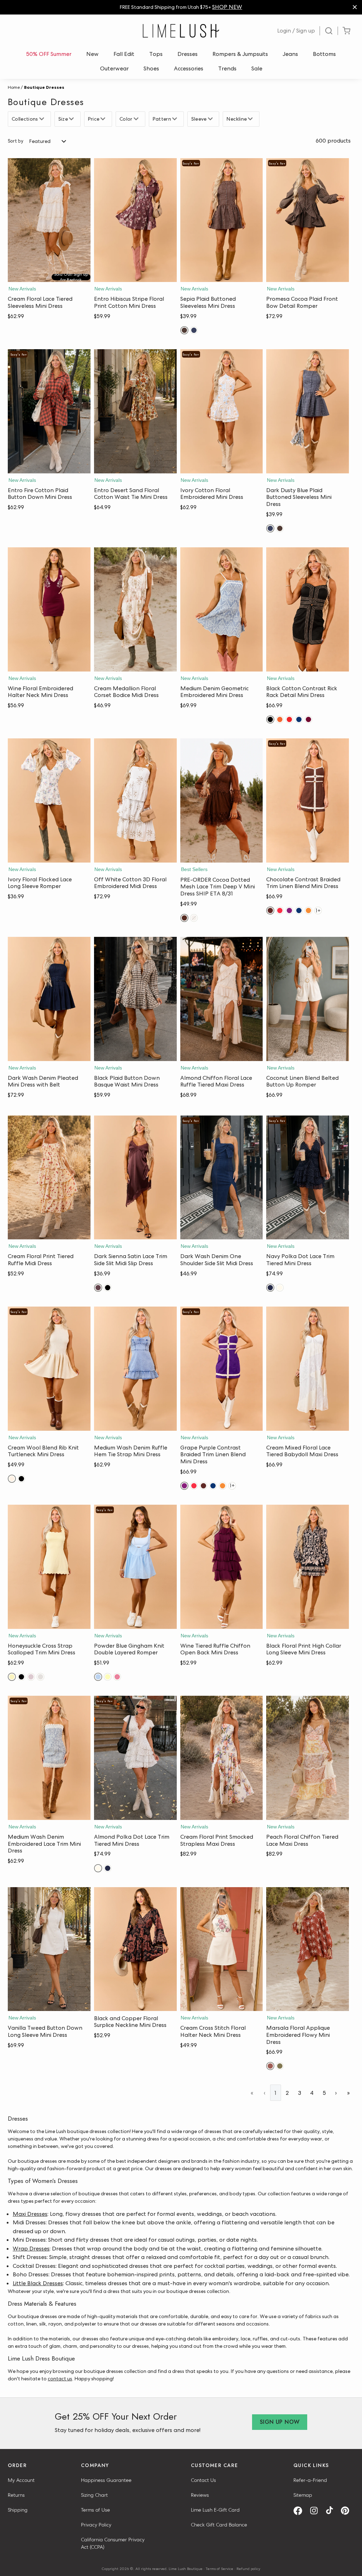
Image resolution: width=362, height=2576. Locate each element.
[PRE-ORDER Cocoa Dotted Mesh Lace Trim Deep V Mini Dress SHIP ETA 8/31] (222, 800)
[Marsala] (270, 2066)
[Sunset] (308, 910)
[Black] (270, 719)
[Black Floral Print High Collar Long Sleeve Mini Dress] (308, 1567)
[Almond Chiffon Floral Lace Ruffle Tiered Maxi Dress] (222, 999)
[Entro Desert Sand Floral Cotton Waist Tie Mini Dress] (135, 411)
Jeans (290, 54)
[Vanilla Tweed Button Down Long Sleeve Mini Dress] (49, 1949)
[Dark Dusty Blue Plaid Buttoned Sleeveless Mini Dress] (308, 411)
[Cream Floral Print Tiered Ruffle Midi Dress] (49, 1178)
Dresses (188, 54)
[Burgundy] (308, 719)
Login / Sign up (296, 31)
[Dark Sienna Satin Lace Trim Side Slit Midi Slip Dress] (135, 1178)
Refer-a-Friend (310, 2480)
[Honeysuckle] (12, 1677)
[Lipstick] (289, 719)
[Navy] (299, 719)
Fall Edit (124, 54)
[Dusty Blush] (31, 1677)
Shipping (18, 2510)
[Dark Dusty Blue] (194, 330)
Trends (227, 68)
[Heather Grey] (40, 1677)
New (92, 54)
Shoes (151, 68)
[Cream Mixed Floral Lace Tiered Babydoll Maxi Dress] (308, 1369)
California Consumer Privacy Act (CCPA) (113, 2543)
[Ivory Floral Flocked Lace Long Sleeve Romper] (49, 800)
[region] (181, 7)
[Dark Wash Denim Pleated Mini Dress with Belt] (49, 999)
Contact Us (203, 2480)
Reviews (200, 2495)
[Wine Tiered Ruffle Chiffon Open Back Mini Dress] (222, 1567)
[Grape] (289, 910)
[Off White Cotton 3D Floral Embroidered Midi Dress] (135, 800)
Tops (156, 54)
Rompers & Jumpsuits (240, 54)
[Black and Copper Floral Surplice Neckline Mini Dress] (135, 1949)
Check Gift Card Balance (219, 2525)
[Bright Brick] (280, 719)
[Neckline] (251, 119)
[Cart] (346, 31)
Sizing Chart (94, 2495)
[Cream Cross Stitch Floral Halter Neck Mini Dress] (222, 1949)
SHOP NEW (227, 7)
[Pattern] (176, 119)
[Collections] (43, 119)
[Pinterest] (348, 2511)
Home (14, 87)
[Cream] (12, 1479)
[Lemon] (108, 1677)
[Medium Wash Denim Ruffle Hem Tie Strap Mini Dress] (135, 1369)
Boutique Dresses (44, 87)
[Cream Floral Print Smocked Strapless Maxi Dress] (222, 1758)
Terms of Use (95, 2510)
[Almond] (280, 1288)
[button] (135, 275)
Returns (16, 2495)
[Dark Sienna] (98, 1288)
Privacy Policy (96, 2525)
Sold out (49, 275)
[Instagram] (316, 2511)
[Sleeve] (211, 119)
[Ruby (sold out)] (117, 1677)
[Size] (72, 119)
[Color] (137, 119)
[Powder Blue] (98, 1677)
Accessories (189, 68)
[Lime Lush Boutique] (181, 31)
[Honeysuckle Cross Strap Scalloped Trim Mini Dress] (49, 1567)
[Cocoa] (184, 918)
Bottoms (324, 54)
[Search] (329, 31)
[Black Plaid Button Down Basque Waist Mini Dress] (135, 999)
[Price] (104, 119)
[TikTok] (332, 2511)
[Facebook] (300, 2511)
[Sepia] (184, 330)
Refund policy (248, 2569)
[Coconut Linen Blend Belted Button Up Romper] (308, 999)
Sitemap (303, 2495)
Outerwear (114, 68)
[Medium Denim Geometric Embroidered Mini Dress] (222, 609)
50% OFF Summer (49, 54)
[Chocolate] (270, 910)
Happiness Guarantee (106, 2480)
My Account (21, 2480)
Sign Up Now (280, 2422)
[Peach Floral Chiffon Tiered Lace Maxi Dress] (308, 1758)
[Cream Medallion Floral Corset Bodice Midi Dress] (135, 609)
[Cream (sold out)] (194, 918)
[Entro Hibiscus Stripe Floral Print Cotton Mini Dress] (135, 220)
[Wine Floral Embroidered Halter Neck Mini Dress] (49, 609)
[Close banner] (355, 7)
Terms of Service (220, 2569)
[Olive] (280, 2066)
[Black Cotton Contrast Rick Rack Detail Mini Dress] (308, 609)
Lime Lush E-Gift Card (215, 2510)
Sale (257, 68)
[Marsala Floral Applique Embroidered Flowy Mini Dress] (308, 1949)
